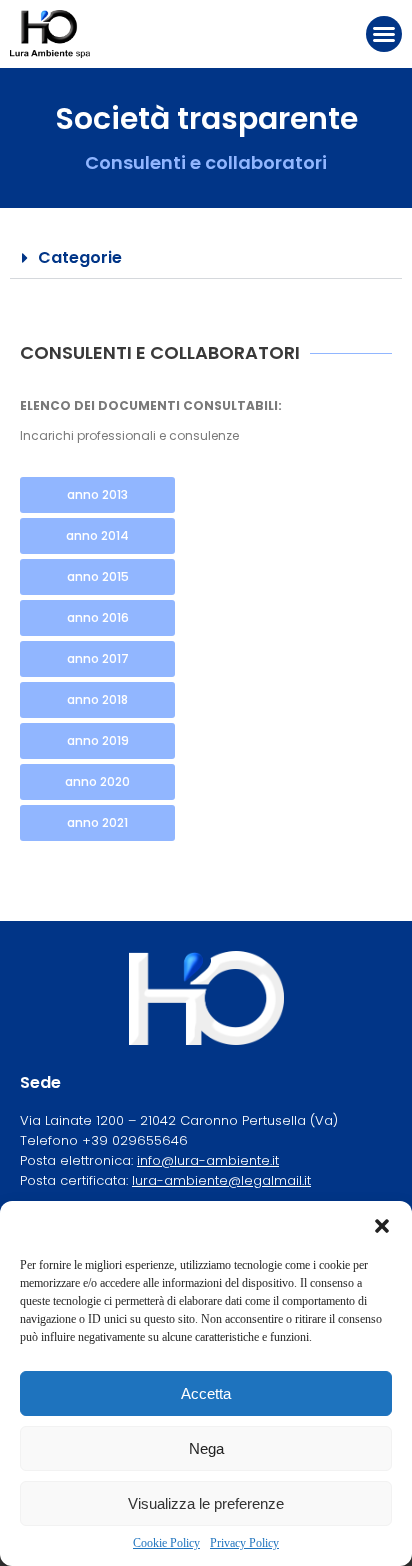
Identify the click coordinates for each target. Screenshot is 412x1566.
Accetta (206, 1393)
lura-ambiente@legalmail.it (221, 1180)
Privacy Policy (244, 1543)
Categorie (80, 257)
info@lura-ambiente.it (208, 1160)
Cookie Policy (166, 1543)
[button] (382, 1226)
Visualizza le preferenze (206, 1503)
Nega (206, 1448)
